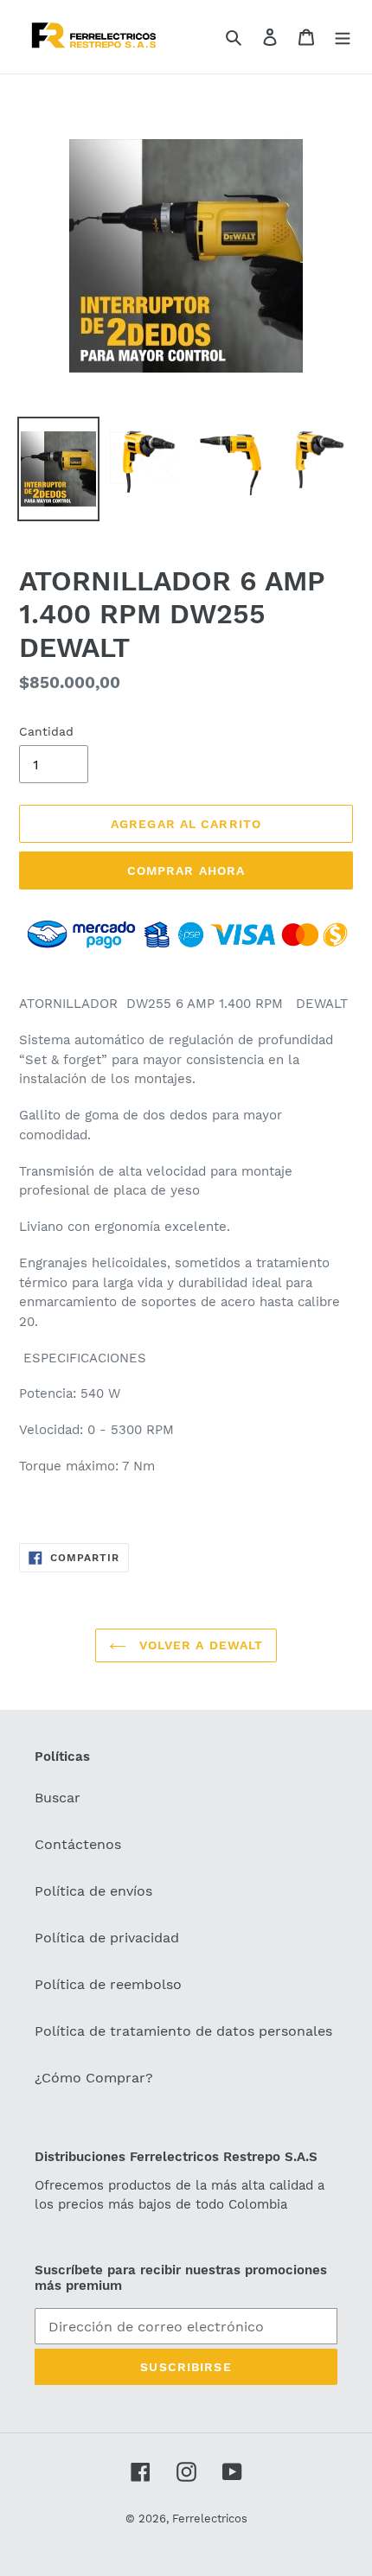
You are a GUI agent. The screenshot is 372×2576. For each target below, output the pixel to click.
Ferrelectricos (210, 2519)
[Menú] (343, 36)
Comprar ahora (186, 870)
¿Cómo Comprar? (94, 2078)
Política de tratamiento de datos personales (183, 2031)
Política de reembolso (108, 1984)
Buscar (58, 1798)
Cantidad (46, 731)
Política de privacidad (107, 1938)
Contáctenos (78, 1844)
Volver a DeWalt (199, 1645)
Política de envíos (93, 1891)
